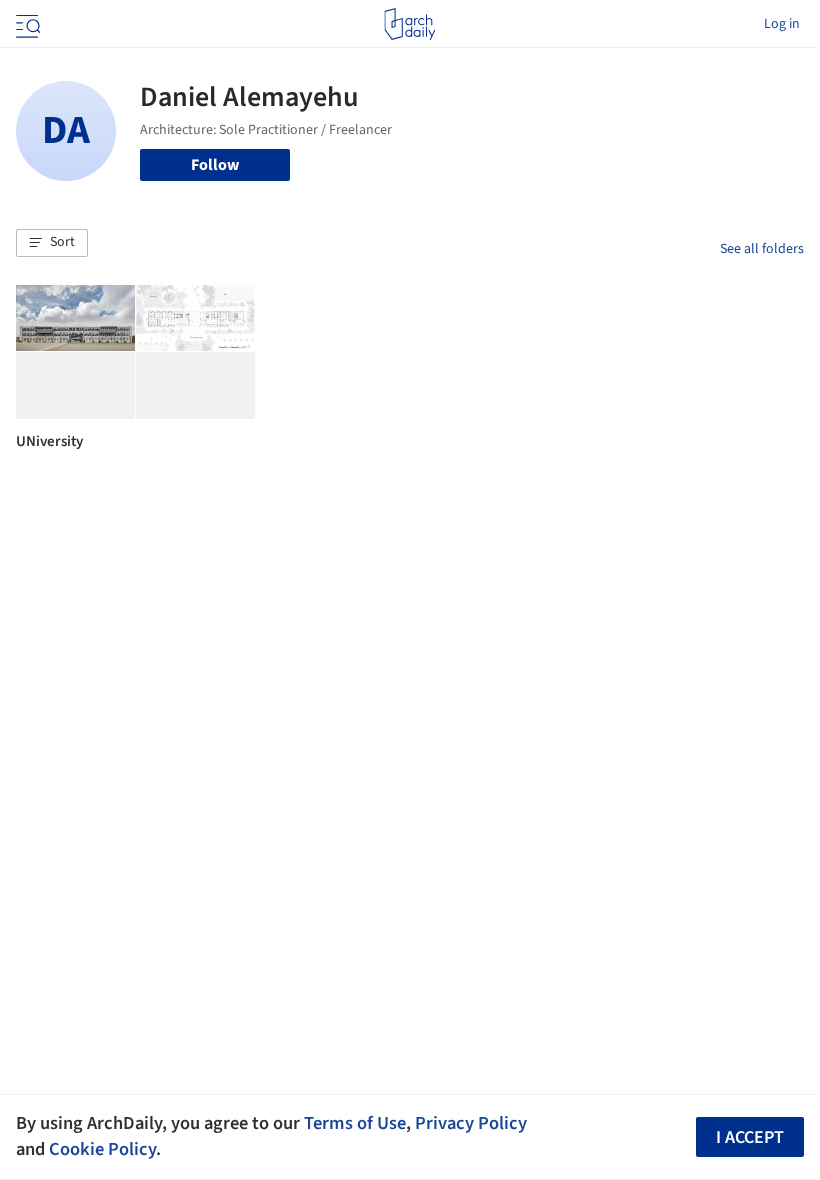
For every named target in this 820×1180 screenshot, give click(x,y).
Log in (782, 24)
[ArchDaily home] (409, 24)
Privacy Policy (471, 1123)
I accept (750, 1137)
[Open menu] (26, 24)
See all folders (762, 249)
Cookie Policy (102, 1149)
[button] (52, 243)
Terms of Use (355, 1123)
